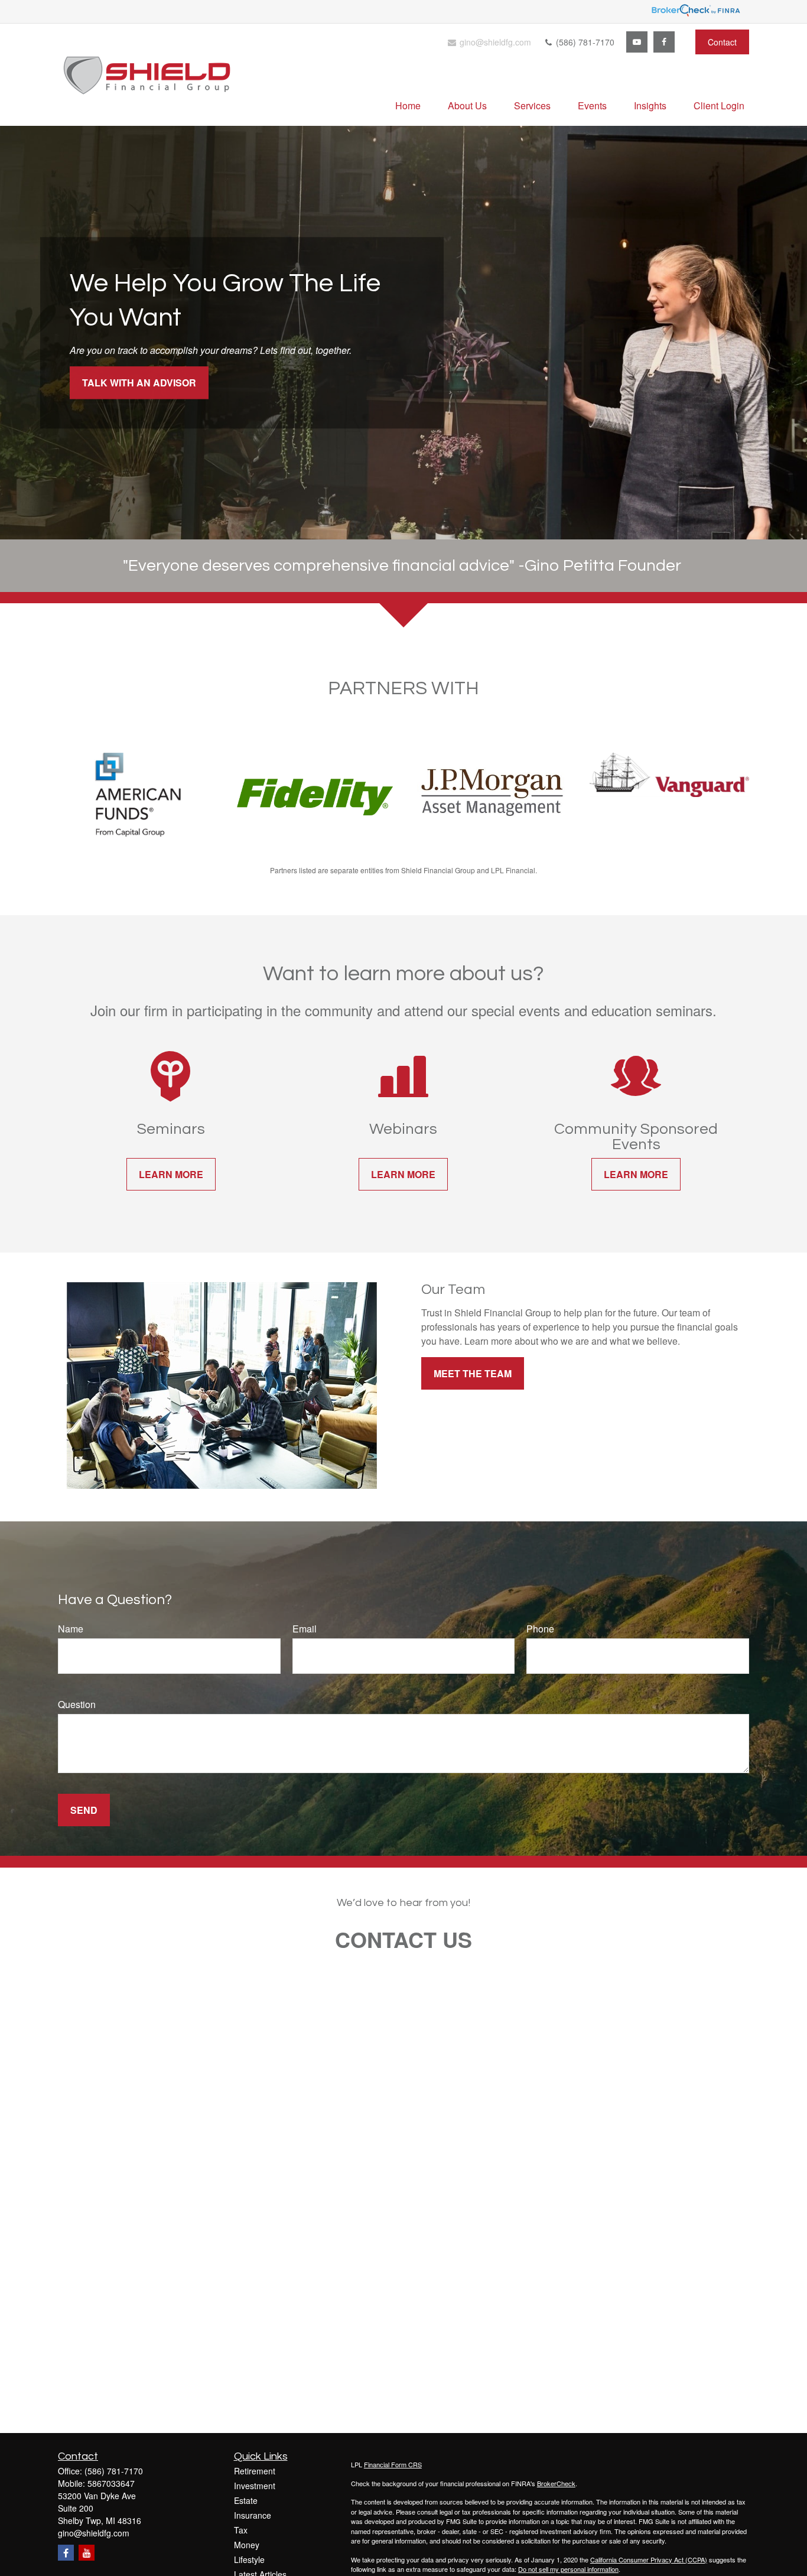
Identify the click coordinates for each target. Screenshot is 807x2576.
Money (247, 2545)
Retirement (255, 2471)
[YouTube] (637, 42)
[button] (408, 105)
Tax (241, 2530)
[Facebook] (664, 42)
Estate (246, 2500)
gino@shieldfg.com (494, 42)
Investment (255, 2486)
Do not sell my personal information (568, 2569)
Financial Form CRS (393, 2464)
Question (77, 1704)
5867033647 (111, 2483)
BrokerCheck (556, 2483)
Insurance (253, 2515)
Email (305, 1629)
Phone (540, 1629)
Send (84, 1810)
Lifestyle (249, 2559)
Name (71, 1629)
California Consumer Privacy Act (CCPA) (649, 2559)
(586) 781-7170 (584, 42)
